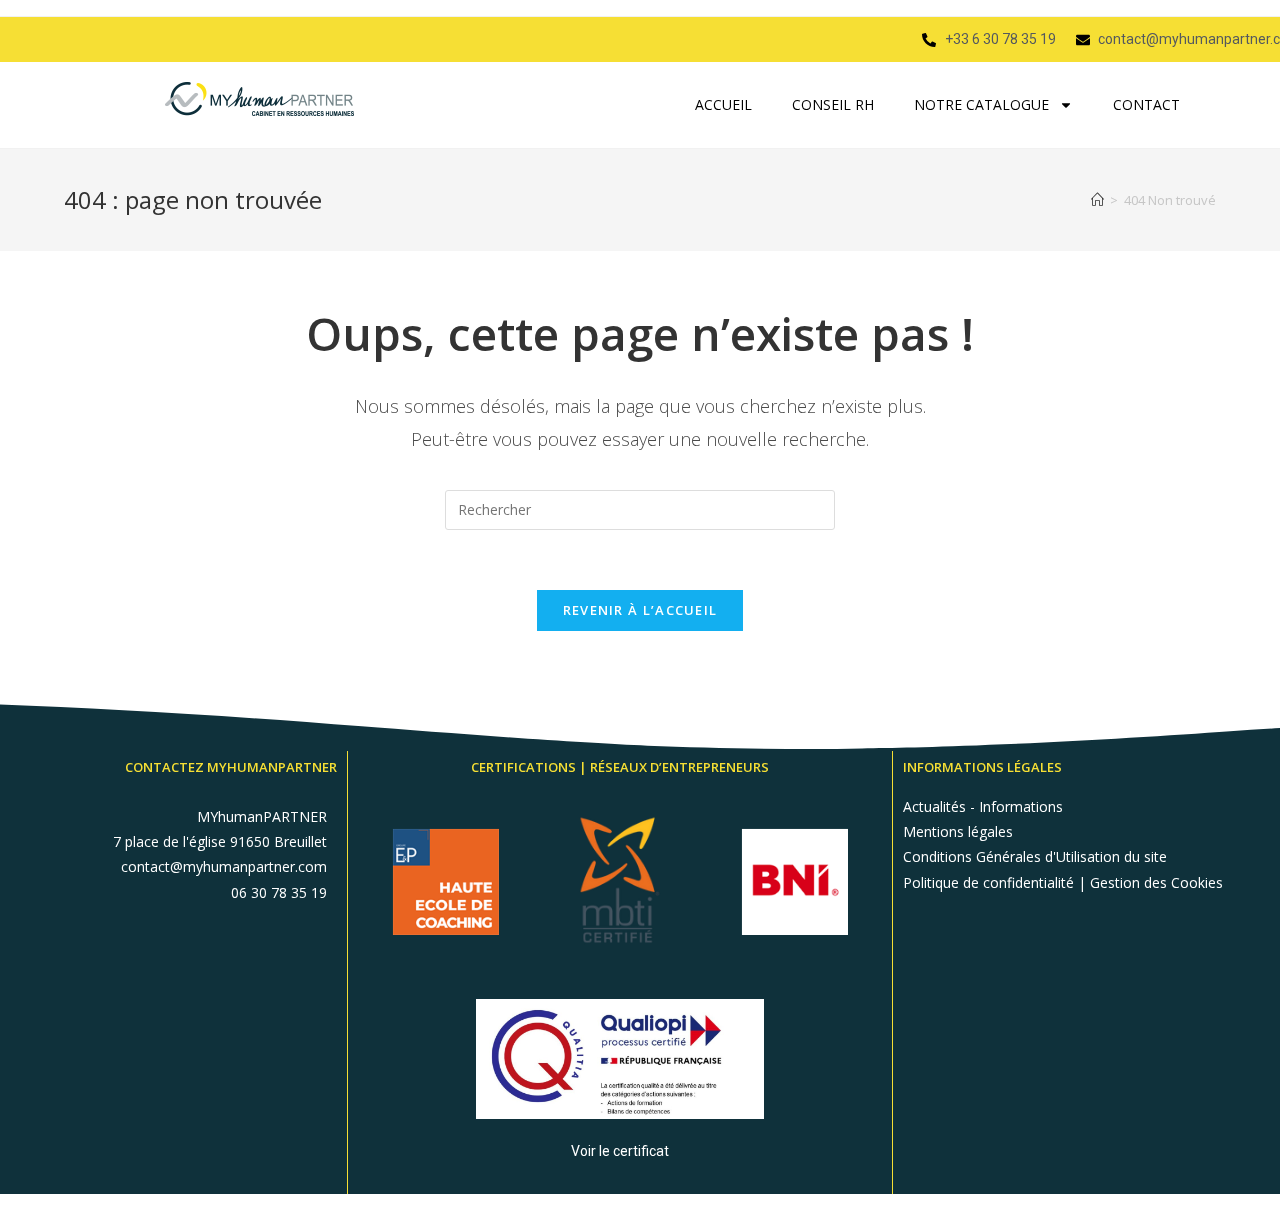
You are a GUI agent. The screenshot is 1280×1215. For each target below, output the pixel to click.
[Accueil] (1097, 200)
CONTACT (1146, 104)
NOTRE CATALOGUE (981, 104)
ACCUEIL (723, 104)
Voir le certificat (620, 1151)
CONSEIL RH (833, 104)
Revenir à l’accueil (640, 610)
